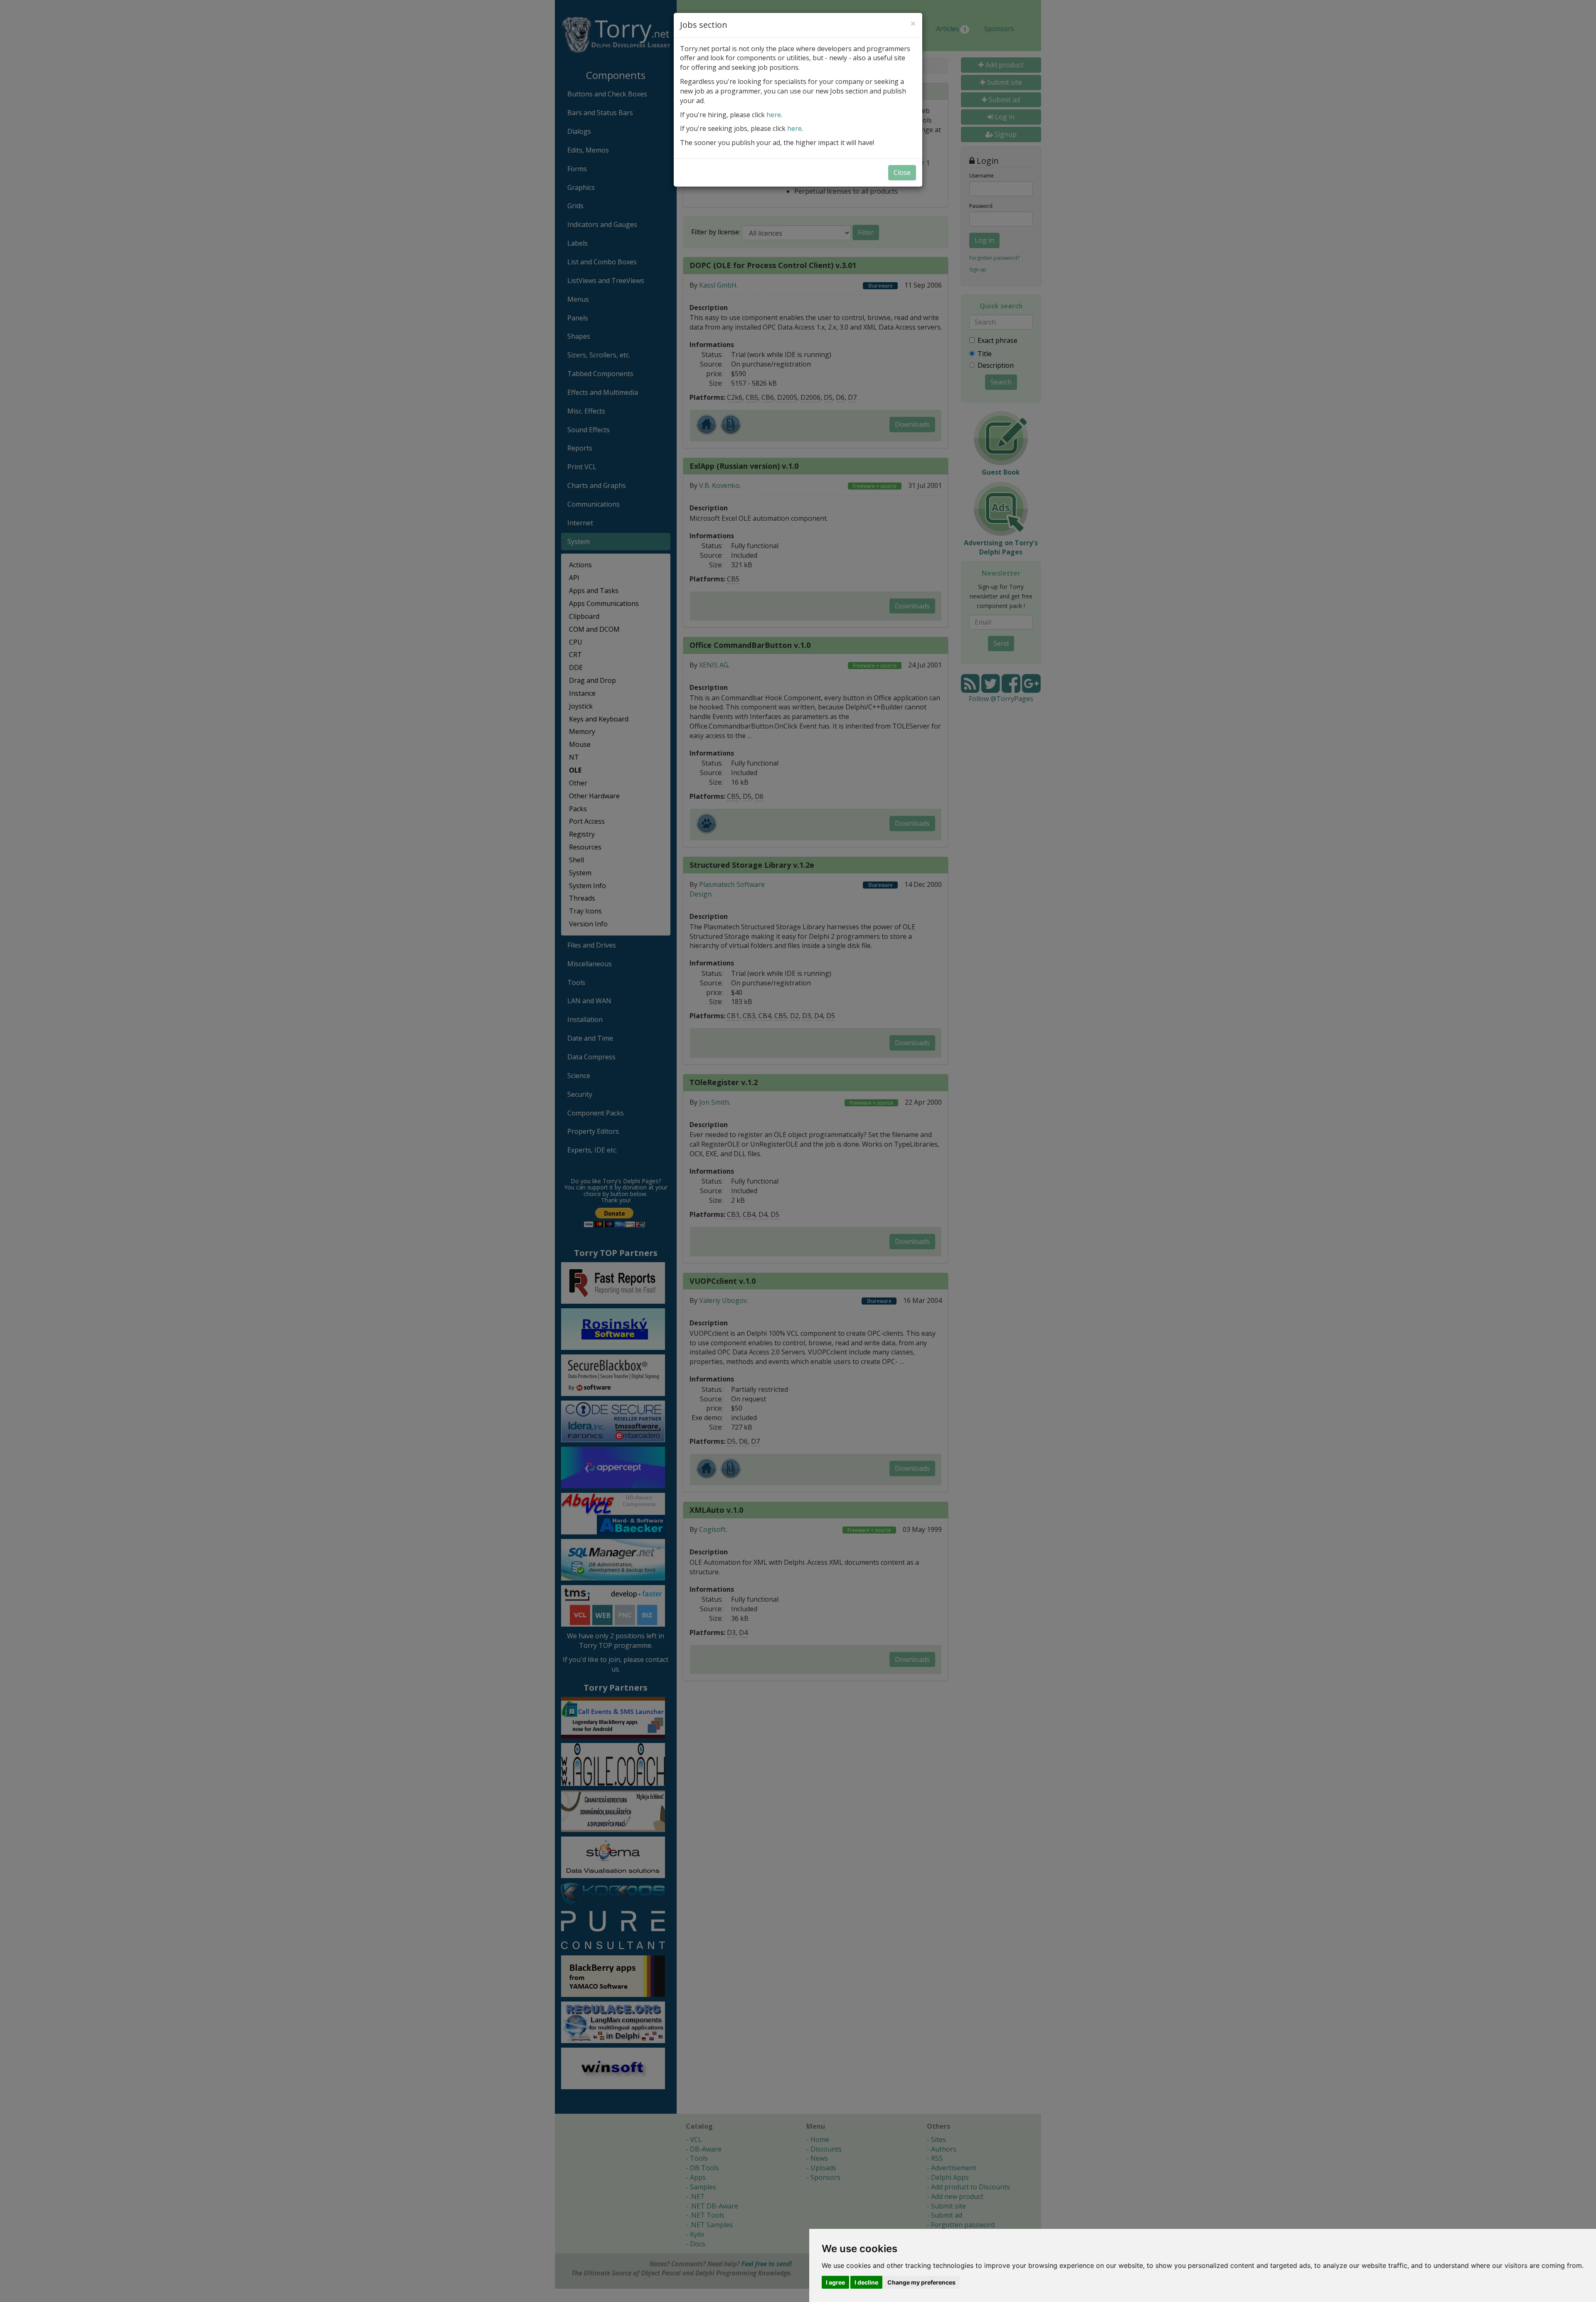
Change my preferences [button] (921, 2282)
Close (902, 172)
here (774, 115)
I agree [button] (835, 2282)
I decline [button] (866, 2282)
